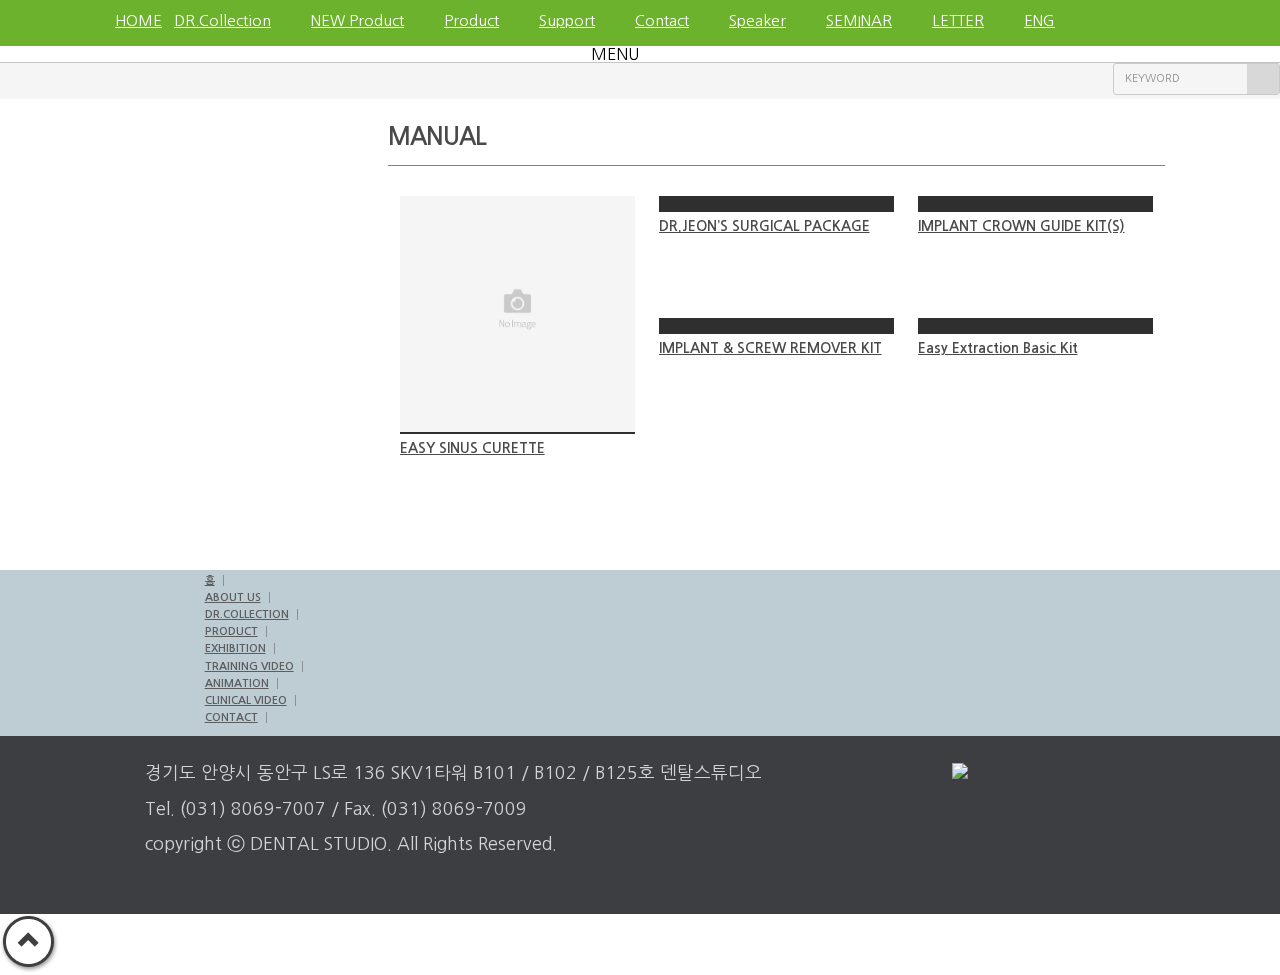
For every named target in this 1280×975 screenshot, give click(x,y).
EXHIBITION (235, 648)
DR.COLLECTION (247, 614)
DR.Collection (222, 20)
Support (567, 20)
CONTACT (231, 717)
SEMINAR (859, 20)
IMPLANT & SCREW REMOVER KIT (770, 348)
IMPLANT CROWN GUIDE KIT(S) (1021, 226)
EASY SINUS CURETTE (472, 448)
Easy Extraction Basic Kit (998, 348)
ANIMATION (237, 683)
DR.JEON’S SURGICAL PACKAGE (764, 226)
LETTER (958, 20)
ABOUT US (233, 597)
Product (471, 20)
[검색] (1263, 79)
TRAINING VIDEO (249, 666)
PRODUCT (231, 631)
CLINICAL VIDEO (246, 700)
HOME (134, 20)
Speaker (757, 20)
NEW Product (357, 20)
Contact (662, 20)
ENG (1039, 20)
